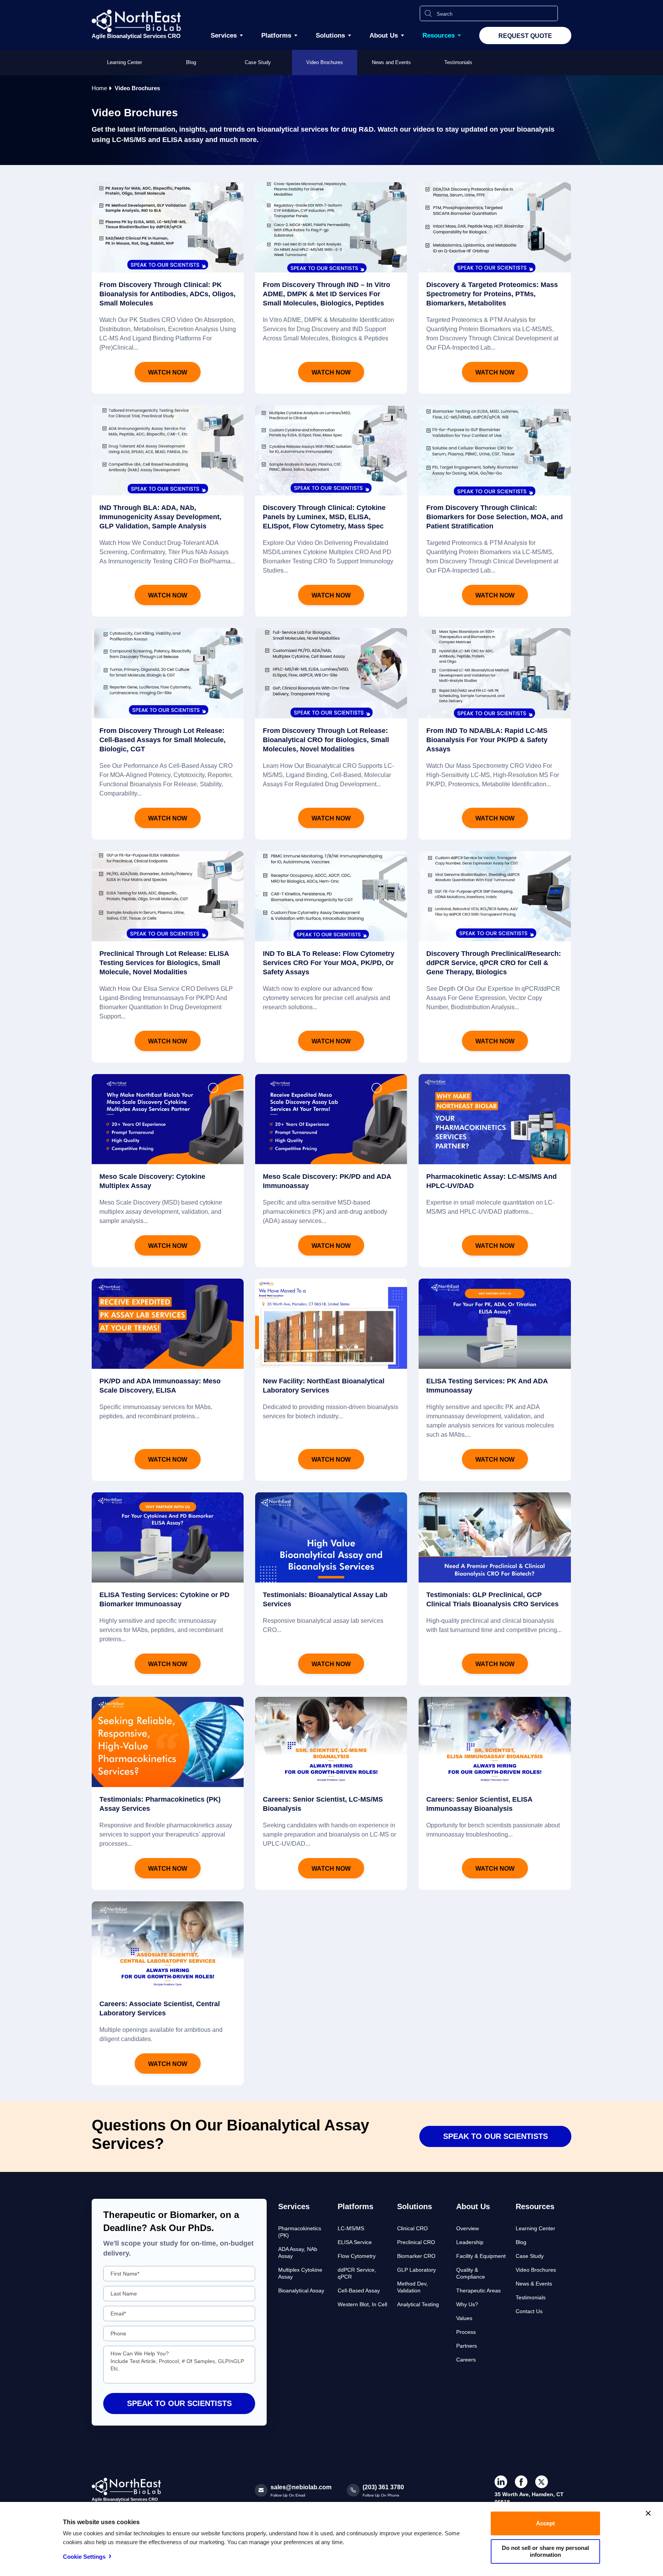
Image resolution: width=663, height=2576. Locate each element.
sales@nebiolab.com (301, 2487)
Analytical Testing (418, 2304)
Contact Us (529, 2311)
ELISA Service (355, 2242)
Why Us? (467, 2304)
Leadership (470, 2242)
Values (464, 2318)
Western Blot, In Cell (362, 2304)
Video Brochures (325, 62)
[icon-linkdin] (501, 2482)
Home (99, 88)
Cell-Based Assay (359, 2291)
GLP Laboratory (416, 2270)
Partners (467, 2346)
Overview (468, 2228)
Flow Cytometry (357, 2256)
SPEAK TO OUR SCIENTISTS (496, 2136)
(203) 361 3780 (383, 2487)
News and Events (391, 62)
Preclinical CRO (416, 2242)
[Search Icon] (428, 13)
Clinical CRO (412, 2228)
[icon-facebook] (521, 2482)
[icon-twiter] (542, 2482)
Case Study (258, 62)
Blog (191, 62)
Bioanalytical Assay (301, 2291)
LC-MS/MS (351, 2228)
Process (466, 2332)
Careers (466, 2360)
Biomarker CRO (416, 2256)
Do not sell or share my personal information (545, 2551)
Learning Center (125, 62)
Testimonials (458, 62)
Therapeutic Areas (478, 2291)
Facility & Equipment (481, 2256)
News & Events (534, 2284)
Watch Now (168, 372)
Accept (545, 2523)
